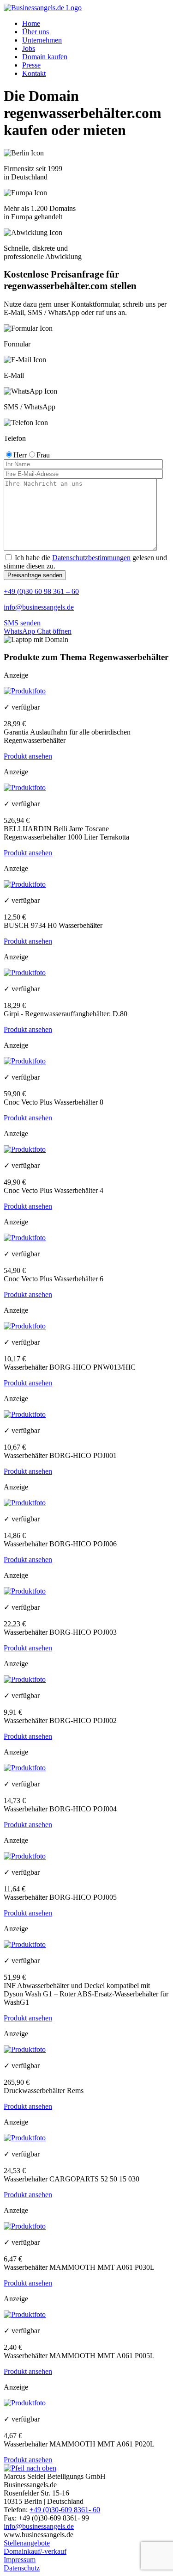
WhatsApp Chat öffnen (38, 631)
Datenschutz (22, 2568)
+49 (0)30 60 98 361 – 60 (41, 591)
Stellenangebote (27, 2543)
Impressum (20, 2560)
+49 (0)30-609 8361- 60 (65, 2510)
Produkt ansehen (28, 756)
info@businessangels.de (39, 607)
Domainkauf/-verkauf (35, 2551)
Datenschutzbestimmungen (91, 558)
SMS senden (22, 623)
